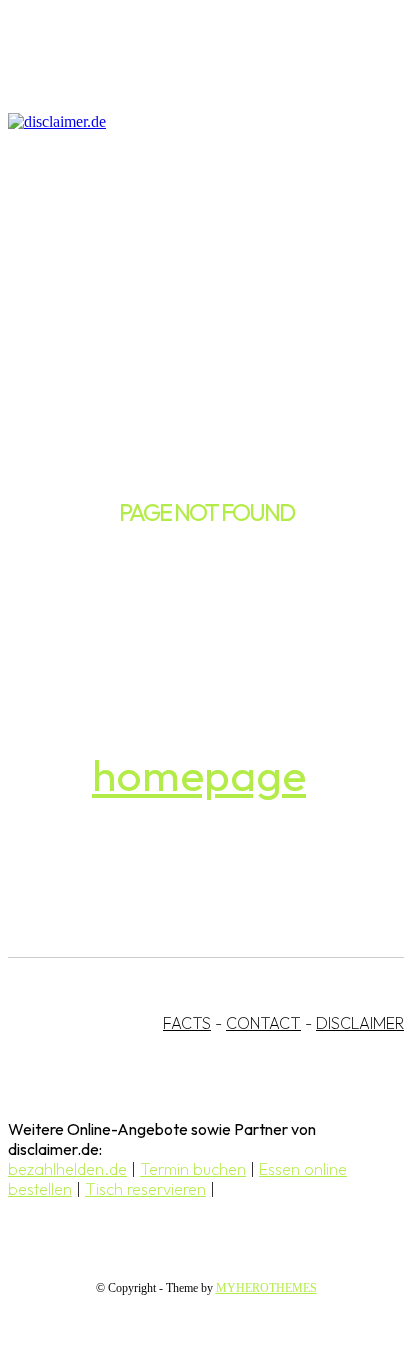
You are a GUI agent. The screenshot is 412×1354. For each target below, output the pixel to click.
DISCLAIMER (360, 1023)
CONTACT (263, 1023)
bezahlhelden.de (67, 1169)
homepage (199, 774)
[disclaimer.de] (186, 122)
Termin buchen (193, 1169)
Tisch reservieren (145, 1189)
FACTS (187, 1023)
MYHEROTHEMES (266, 1288)
